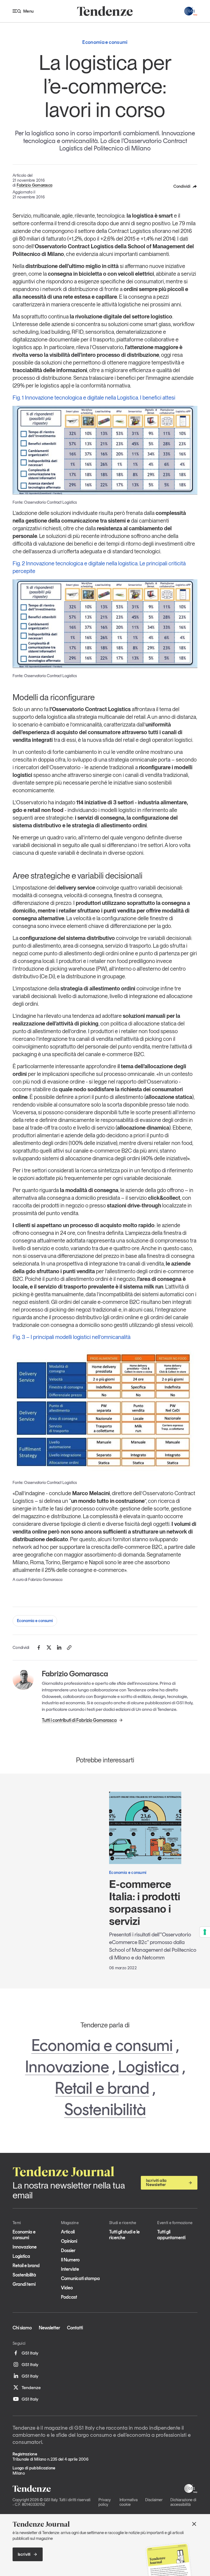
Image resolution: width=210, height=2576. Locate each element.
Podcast (69, 2297)
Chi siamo (22, 2328)
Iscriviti (24, 2554)
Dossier (68, 2250)
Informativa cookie (129, 2502)
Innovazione (67, 2067)
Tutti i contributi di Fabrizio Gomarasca (79, 1720)
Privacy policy (105, 2502)
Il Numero (70, 2260)
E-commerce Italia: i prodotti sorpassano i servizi (145, 1903)
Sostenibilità (105, 2109)
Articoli (68, 2232)
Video (67, 2288)
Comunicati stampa (80, 2278)
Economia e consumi (35, 1621)
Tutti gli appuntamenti (171, 2235)
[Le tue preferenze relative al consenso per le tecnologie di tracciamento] (205, 1932)
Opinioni (69, 2241)
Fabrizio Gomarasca (34, 185)
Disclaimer (154, 2500)
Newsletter (49, 2328)
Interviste (70, 2269)
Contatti (75, 2328)
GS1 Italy (30, 2353)
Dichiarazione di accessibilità (183, 2502)
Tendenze (31, 2387)
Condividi (182, 186)
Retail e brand (102, 2088)
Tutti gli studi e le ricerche (124, 2235)
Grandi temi (24, 2284)
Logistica (149, 2067)
